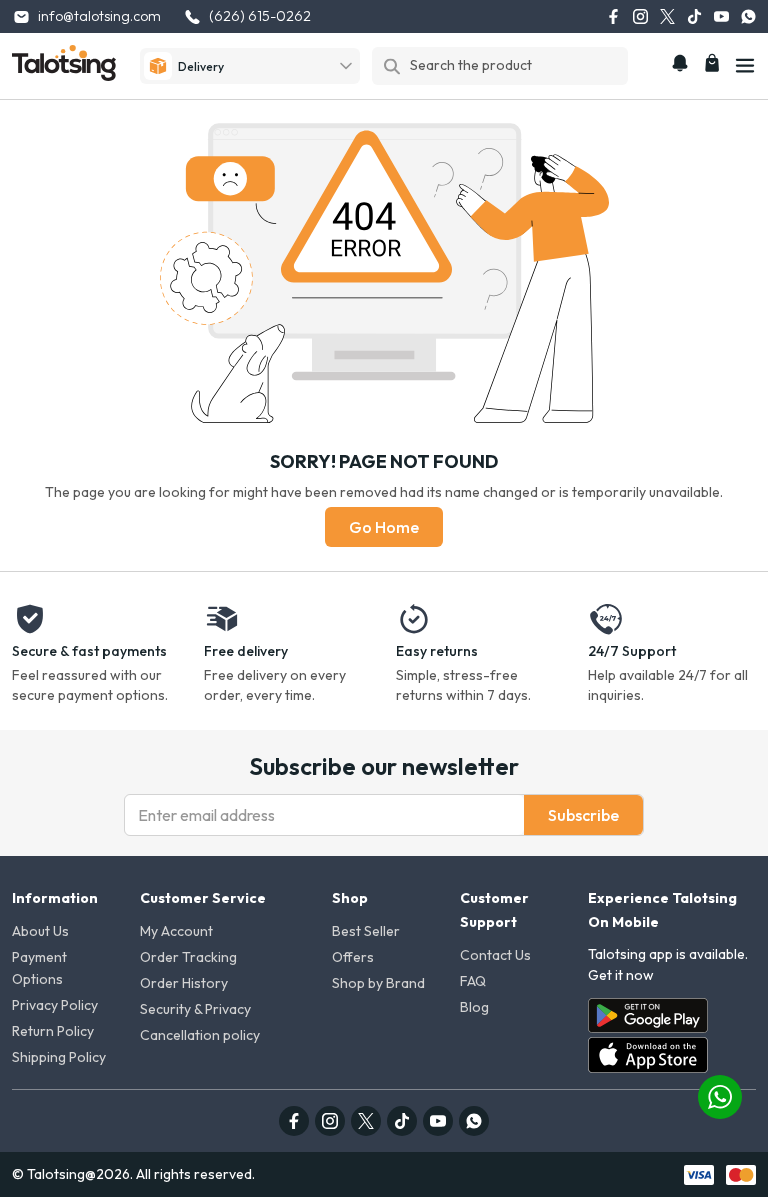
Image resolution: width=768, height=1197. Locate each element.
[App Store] (648, 1055)
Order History (184, 983)
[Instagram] (640, 16)
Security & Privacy (195, 1009)
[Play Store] (648, 1015)
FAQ (473, 981)
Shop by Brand (378, 983)
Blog (474, 1007)
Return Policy (53, 1031)
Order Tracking (188, 957)
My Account (176, 931)
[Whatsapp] (748, 16)
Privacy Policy (55, 1005)
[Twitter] (667, 16)
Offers (353, 957)
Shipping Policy (59, 1057)
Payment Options (39, 968)
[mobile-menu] (745, 66)
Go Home (384, 527)
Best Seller (366, 931)
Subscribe (583, 815)
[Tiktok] (694, 16)
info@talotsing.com (99, 16)
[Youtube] (721, 16)
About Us (40, 931)
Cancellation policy (200, 1035)
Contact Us (495, 955)
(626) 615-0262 (260, 16)
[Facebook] (613, 16)
